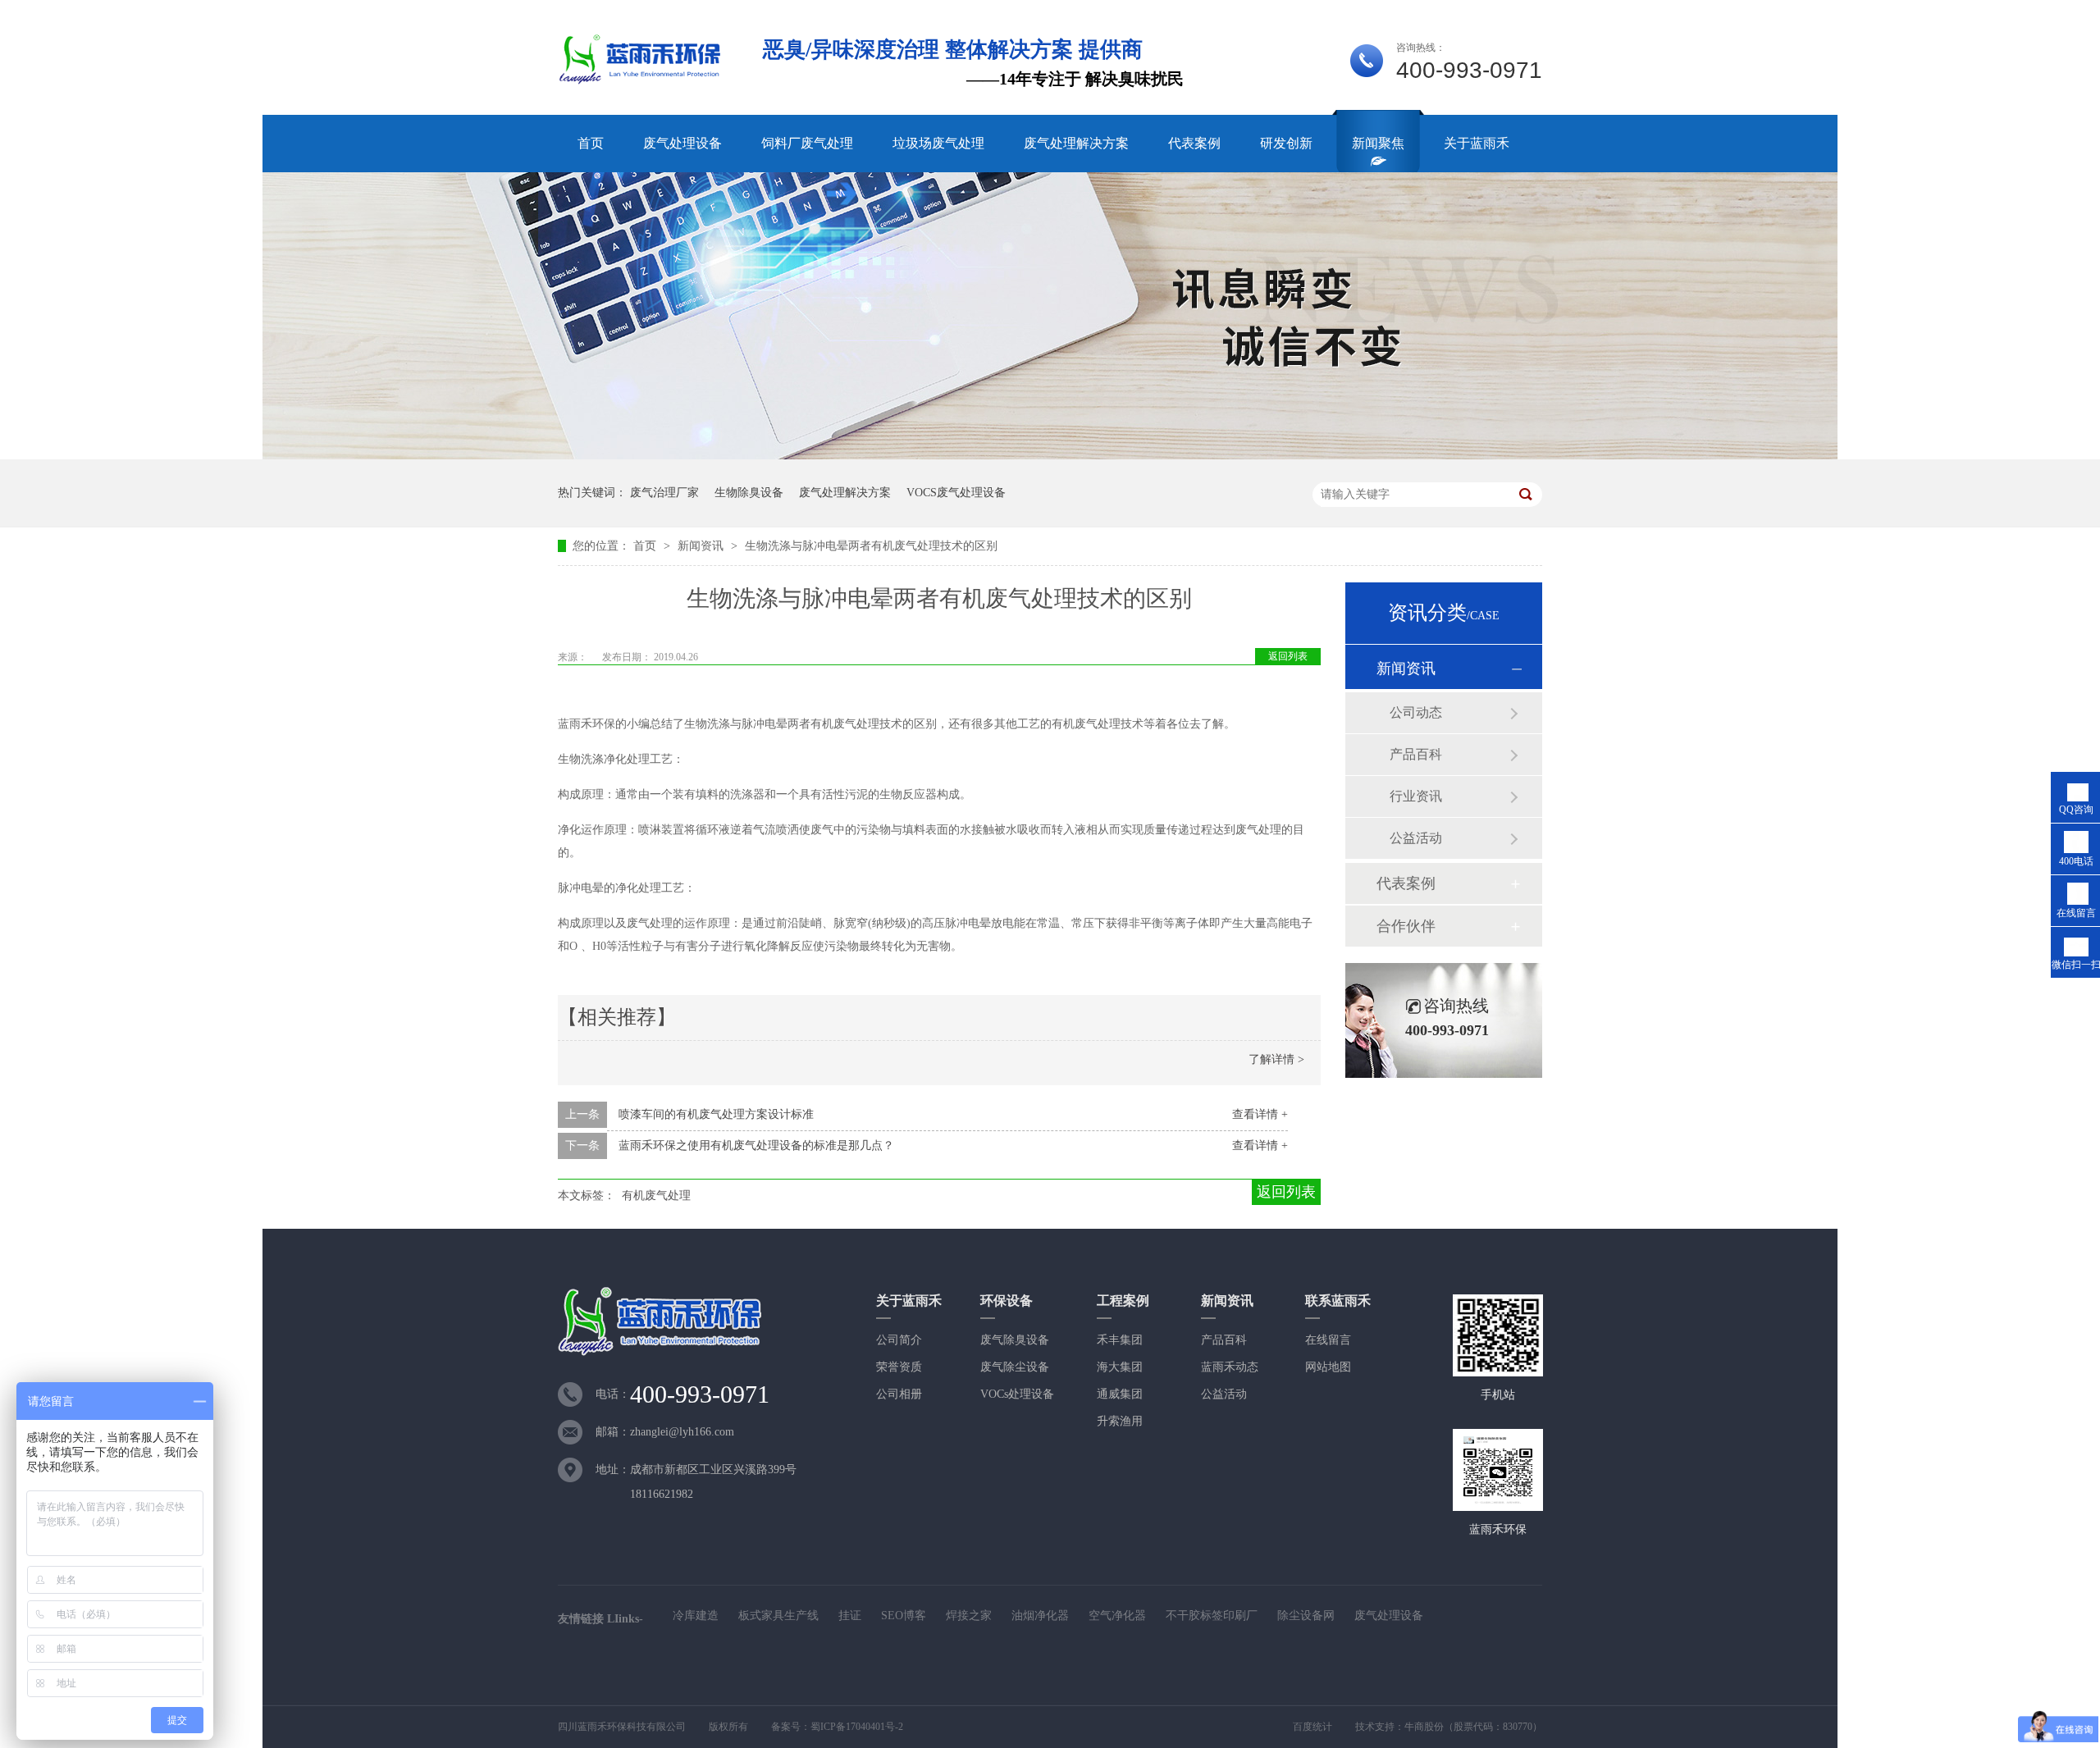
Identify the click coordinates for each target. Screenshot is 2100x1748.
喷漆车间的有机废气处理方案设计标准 (716, 1114)
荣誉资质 (899, 1367)
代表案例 (1194, 143)
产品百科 (1416, 754)
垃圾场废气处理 (938, 143)
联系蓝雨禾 (1338, 1301)
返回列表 (1288, 656)
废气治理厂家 (664, 493)
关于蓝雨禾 (1477, 143)
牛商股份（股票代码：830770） (1473, 1727)
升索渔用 (1120, 1421)
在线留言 (1328, 1340)
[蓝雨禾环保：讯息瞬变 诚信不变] (1050, 456)
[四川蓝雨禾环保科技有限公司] (641, 82)
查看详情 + (1260, 1114)
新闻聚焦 (1378, 143)
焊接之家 (969, 1616)
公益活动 (1416, 838)
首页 (591, 143)
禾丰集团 (1120, 1340)
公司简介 (899, 1340)
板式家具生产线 (778, 1616)
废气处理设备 (682, 143)
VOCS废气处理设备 (956, 493)
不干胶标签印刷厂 (1212, 1616)
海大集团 (1120, 1367)
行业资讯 (1416, 796)
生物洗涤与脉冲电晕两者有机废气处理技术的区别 (871, 546)
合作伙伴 (1406, 926)
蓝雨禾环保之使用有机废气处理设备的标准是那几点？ (756, 1146)
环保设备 (1007, 1301)
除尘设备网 (1306, 1616)
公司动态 (1416, 712)
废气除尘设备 (1015, 1367)
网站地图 (1328, 1367)
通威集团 (1120, 1394)
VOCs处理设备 (1017, 1394)
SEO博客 (904, 1616)
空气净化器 (1117, 1616)
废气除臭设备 (1015, 1340)
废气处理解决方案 (1076, 143)
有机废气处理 (656, 1196)
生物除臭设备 (749, 493)
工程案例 (1123, 1301)
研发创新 (1286, 143)
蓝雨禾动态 (1230, 1367)
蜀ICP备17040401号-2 (857, 1727)
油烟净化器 (1040, 1616)
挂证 (850, 1616)
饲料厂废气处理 (807, 143)
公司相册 (899, 1394)
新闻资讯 (702, 546)
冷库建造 (696, 1616)
